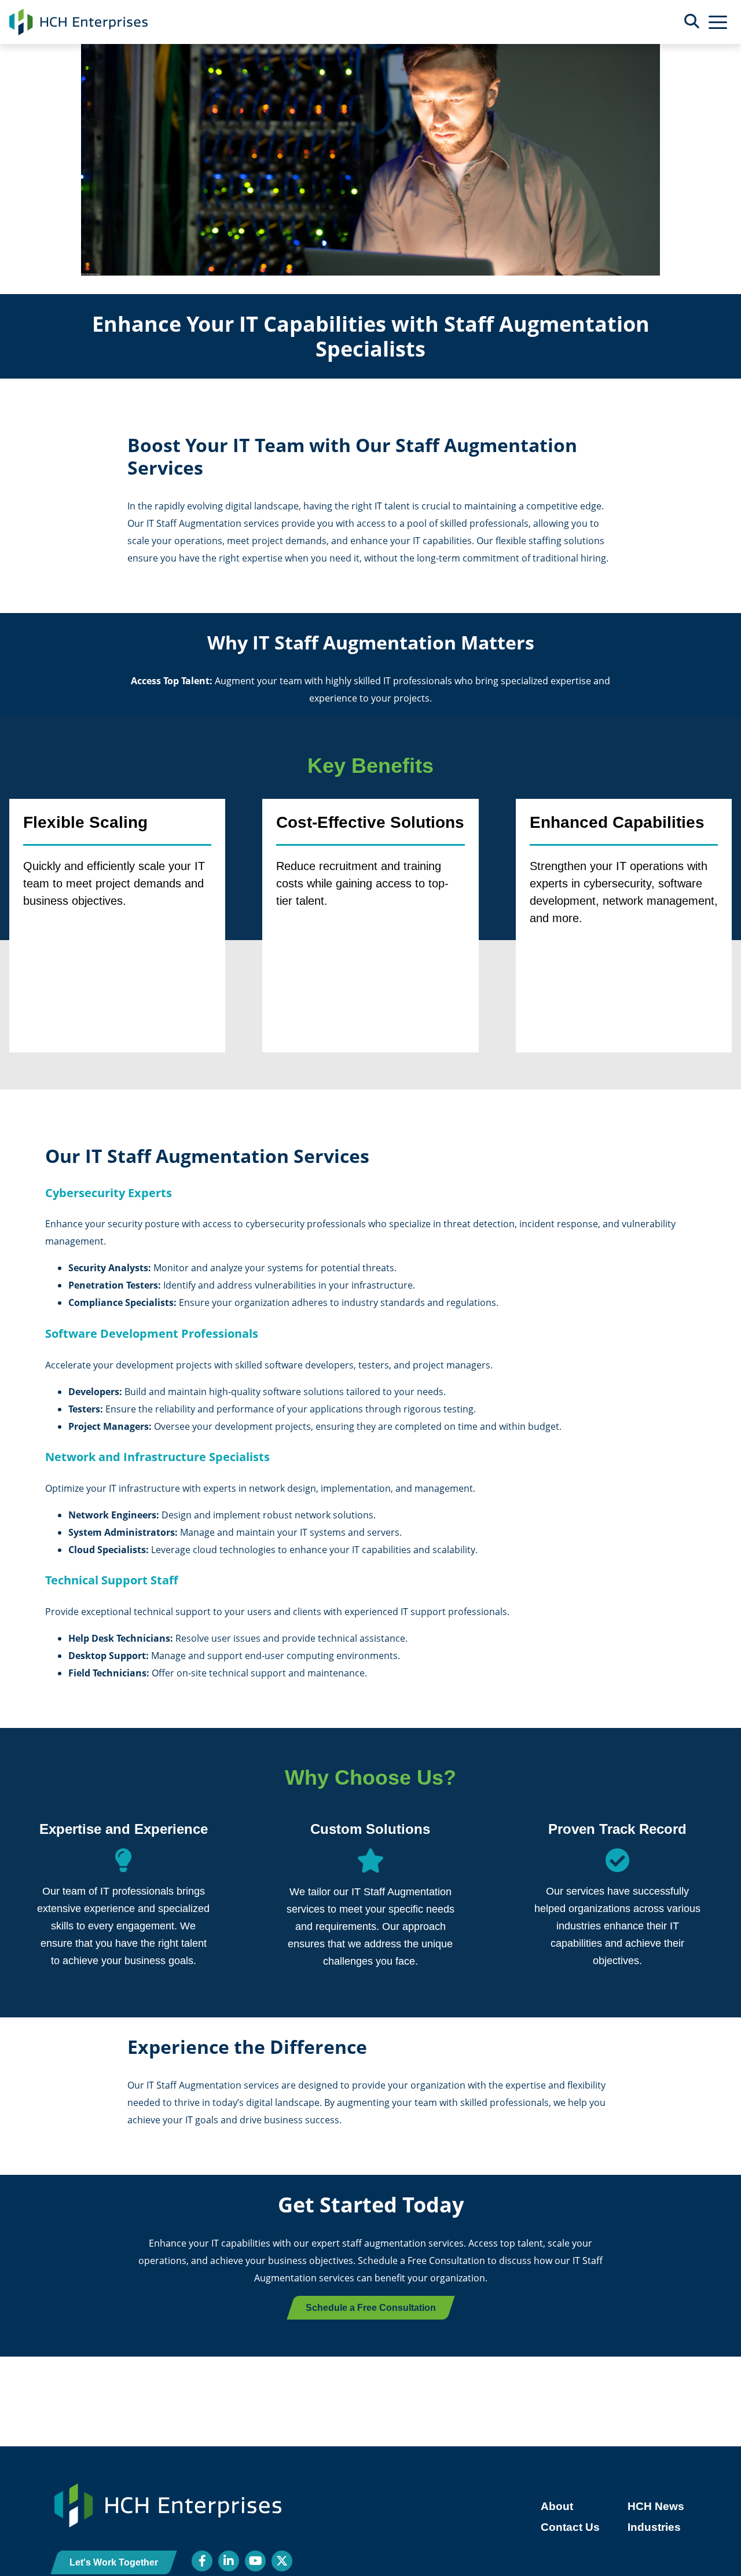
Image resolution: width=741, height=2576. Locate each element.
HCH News (656, 2506)
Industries (654, 2527)
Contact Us (570, 2527)
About (557, 2506)
